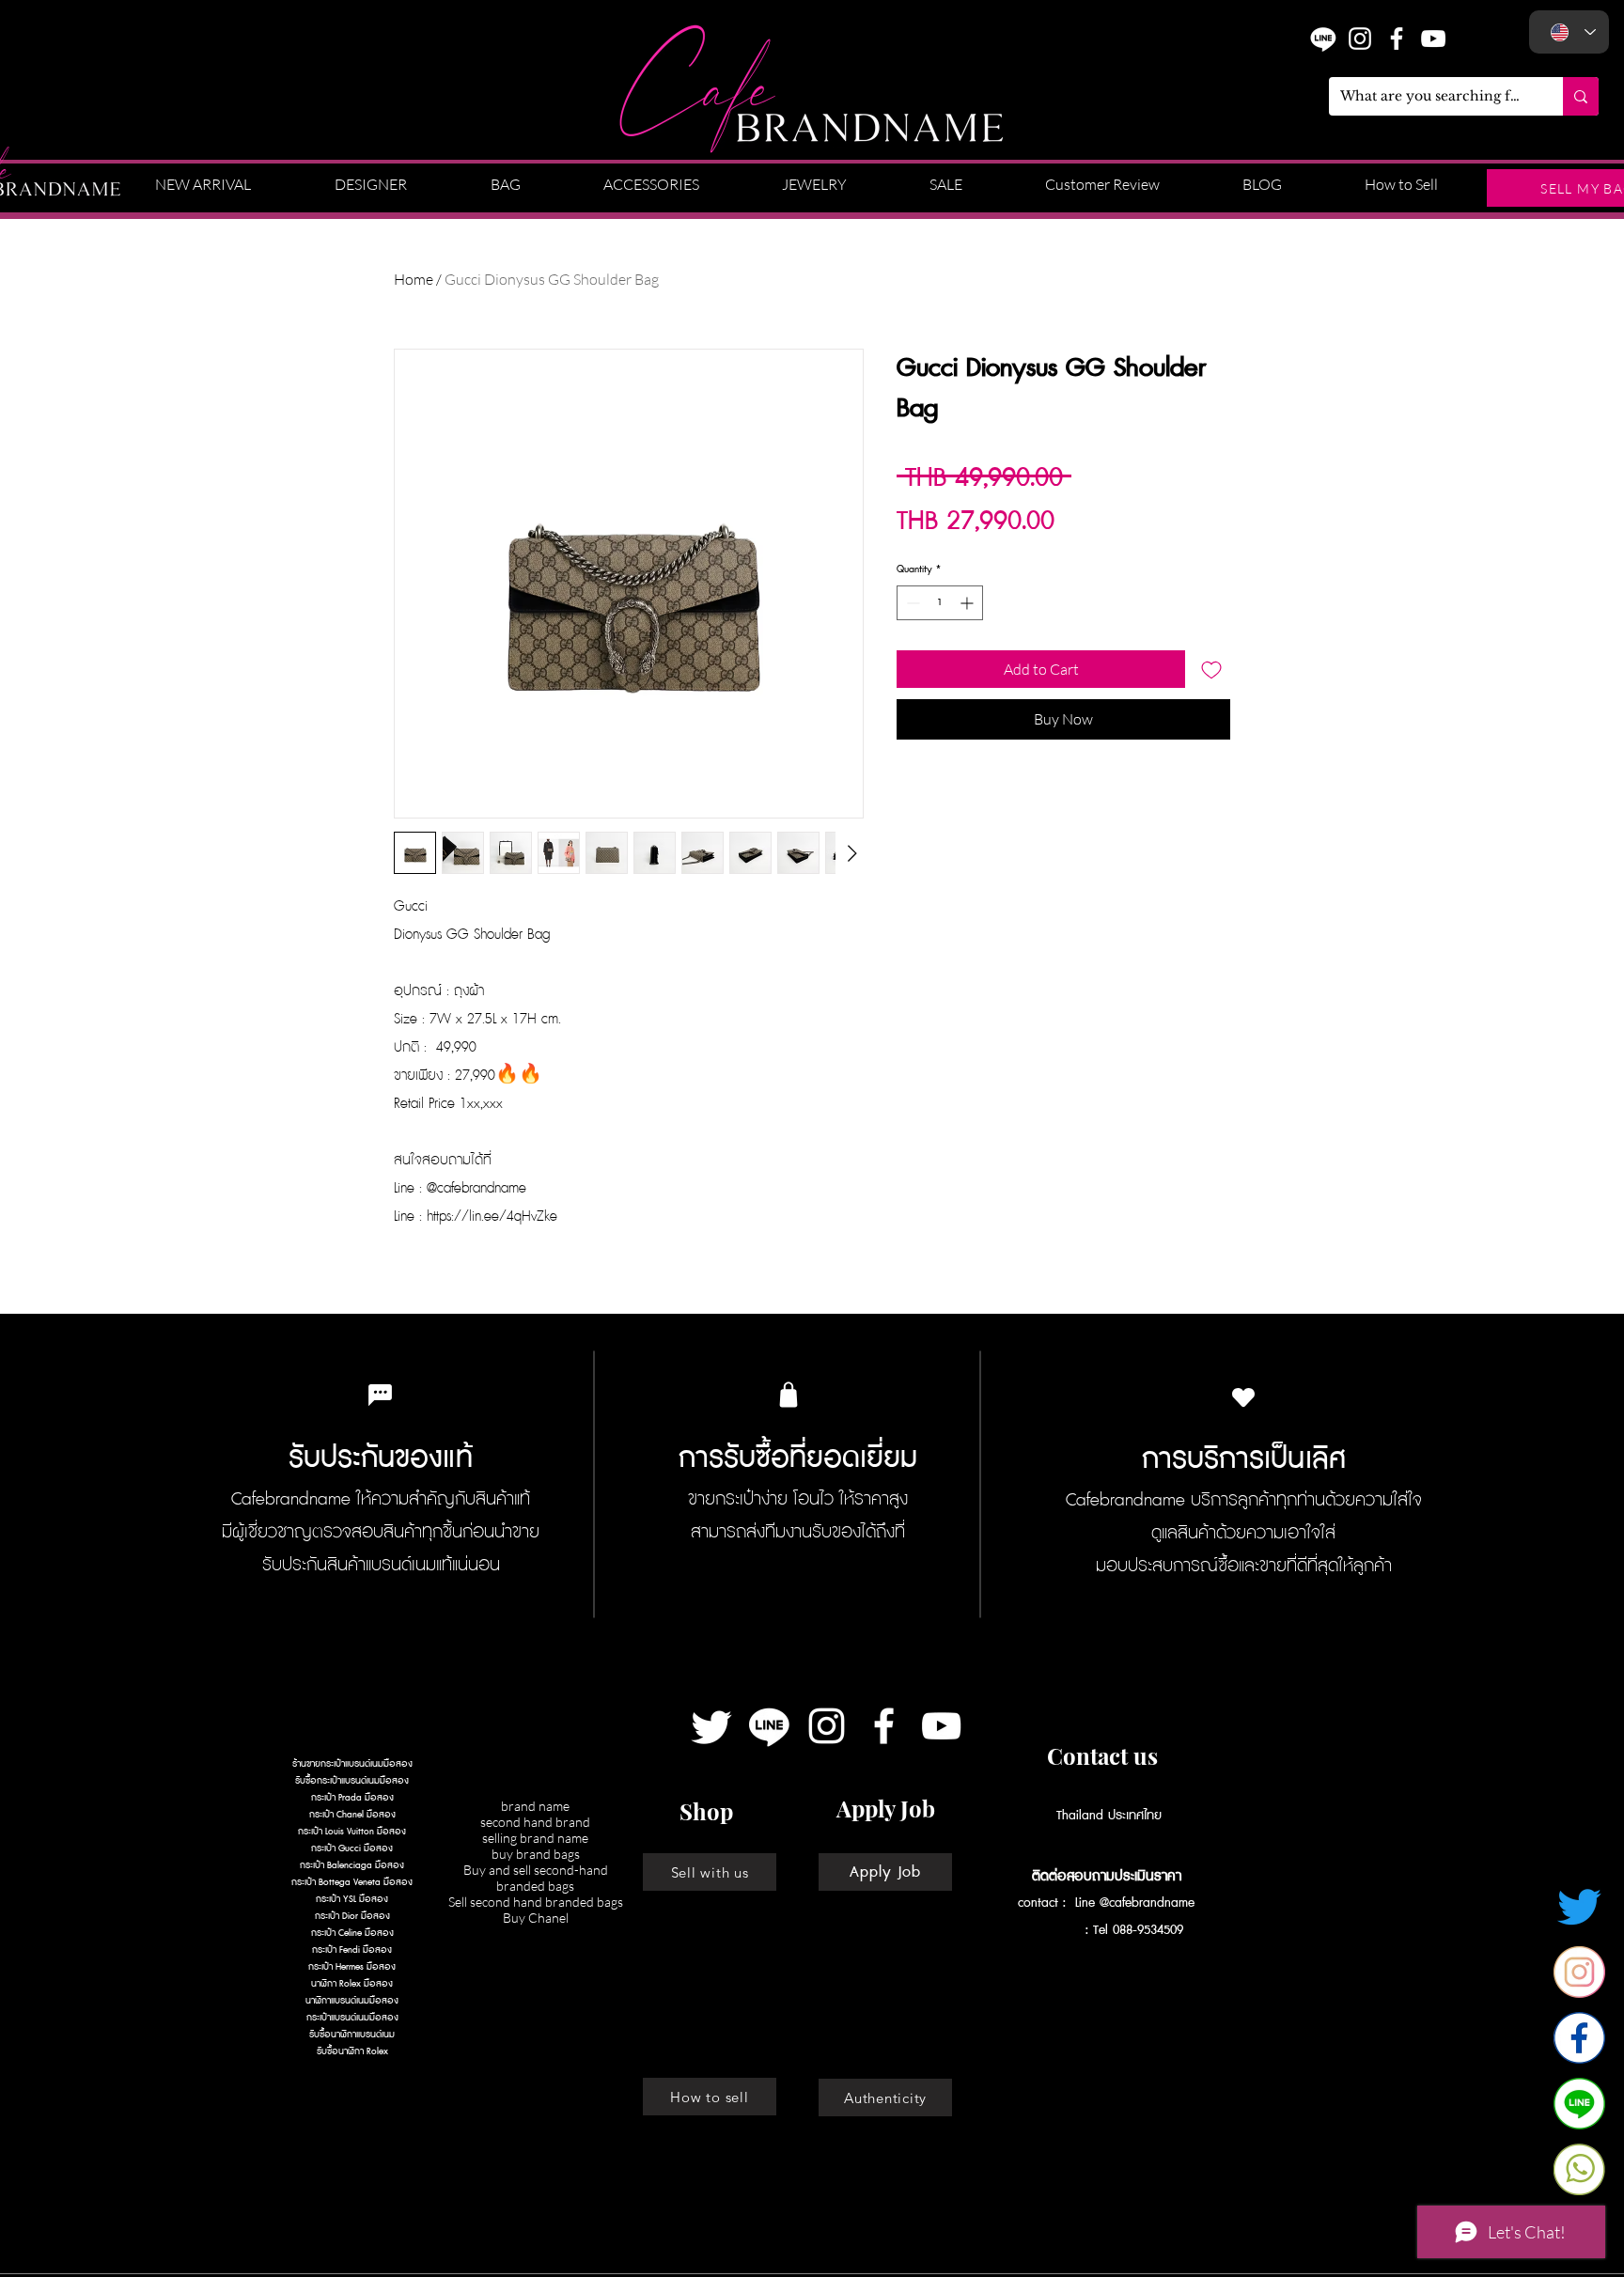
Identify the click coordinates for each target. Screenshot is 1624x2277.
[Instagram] (1360, 39)
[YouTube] (1433, 39)
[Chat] (380, 1395)
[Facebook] (884, 1726)
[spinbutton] (940, 603)
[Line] (769, 1726)
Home (414, 279)
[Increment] (968, 603)
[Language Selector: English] (1569, 32)
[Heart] (1243, 1397)
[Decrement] (911, 603)
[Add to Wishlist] (1211, 669)
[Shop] (789, 1395)
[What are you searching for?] (1581, 96)
